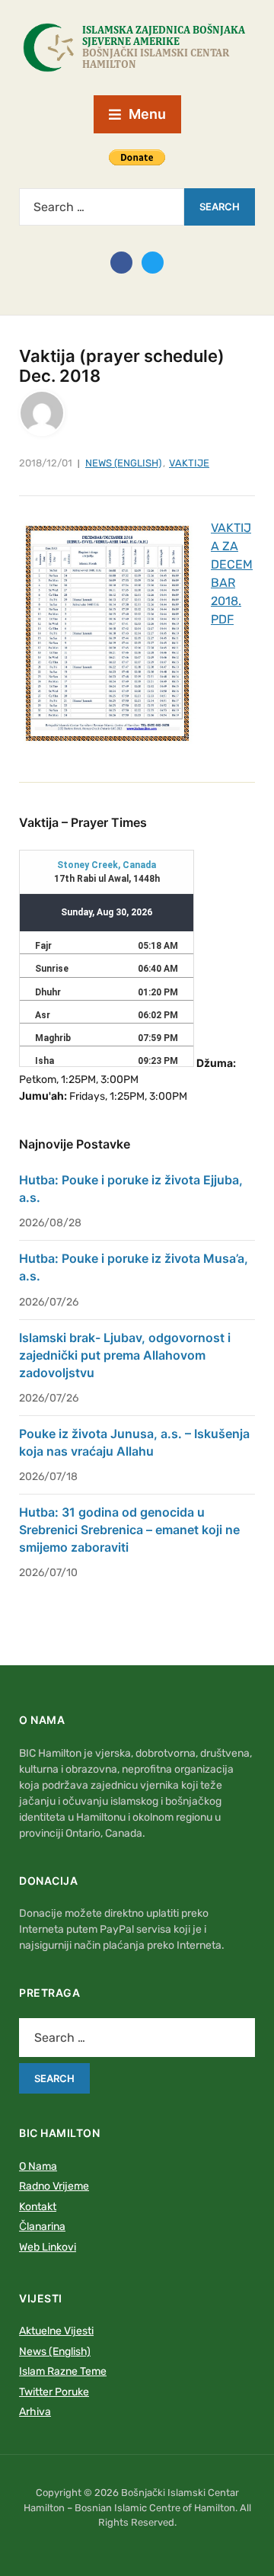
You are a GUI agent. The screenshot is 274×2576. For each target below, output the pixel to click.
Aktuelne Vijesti (56, 2331)
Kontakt (38, 2207)
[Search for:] (102, 207)
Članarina (42, 2227)
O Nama (38, 2166)
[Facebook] (121, 261)
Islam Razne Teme (63, 2371)
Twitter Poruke (54, 2392)
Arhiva (35, 2412)
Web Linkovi (48, 2247)
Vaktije (189, 463)
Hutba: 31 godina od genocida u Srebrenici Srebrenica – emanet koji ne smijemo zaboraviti (129, 1530)
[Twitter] (153, 261)
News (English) (123, 463)
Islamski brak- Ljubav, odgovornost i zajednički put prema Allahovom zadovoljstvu (125, 1355)
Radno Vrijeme (54, 2186)
